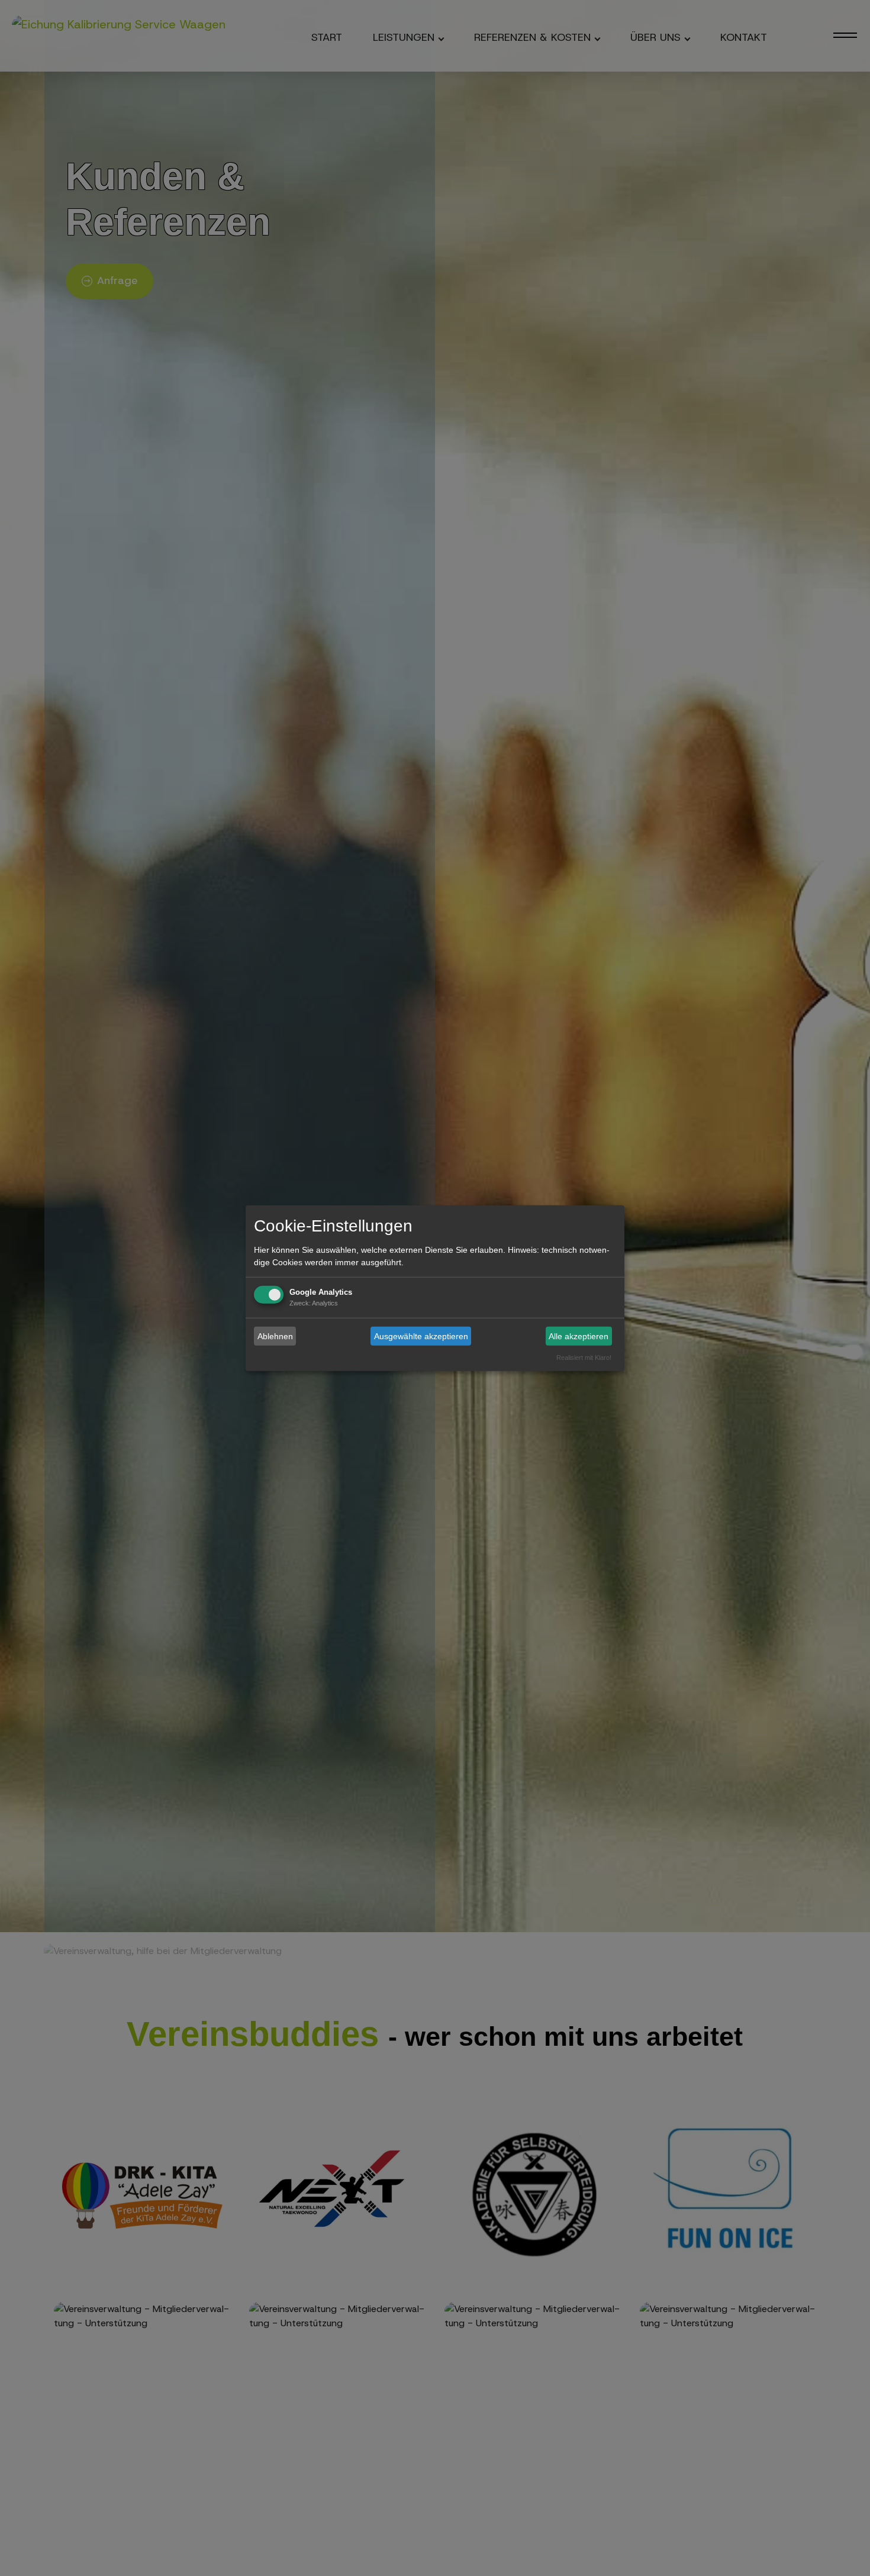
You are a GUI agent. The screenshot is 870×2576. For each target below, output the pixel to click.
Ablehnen (275, 1336)
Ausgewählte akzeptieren (421, 1336)
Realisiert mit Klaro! (584, 1358)
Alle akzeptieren (579, 1336)
